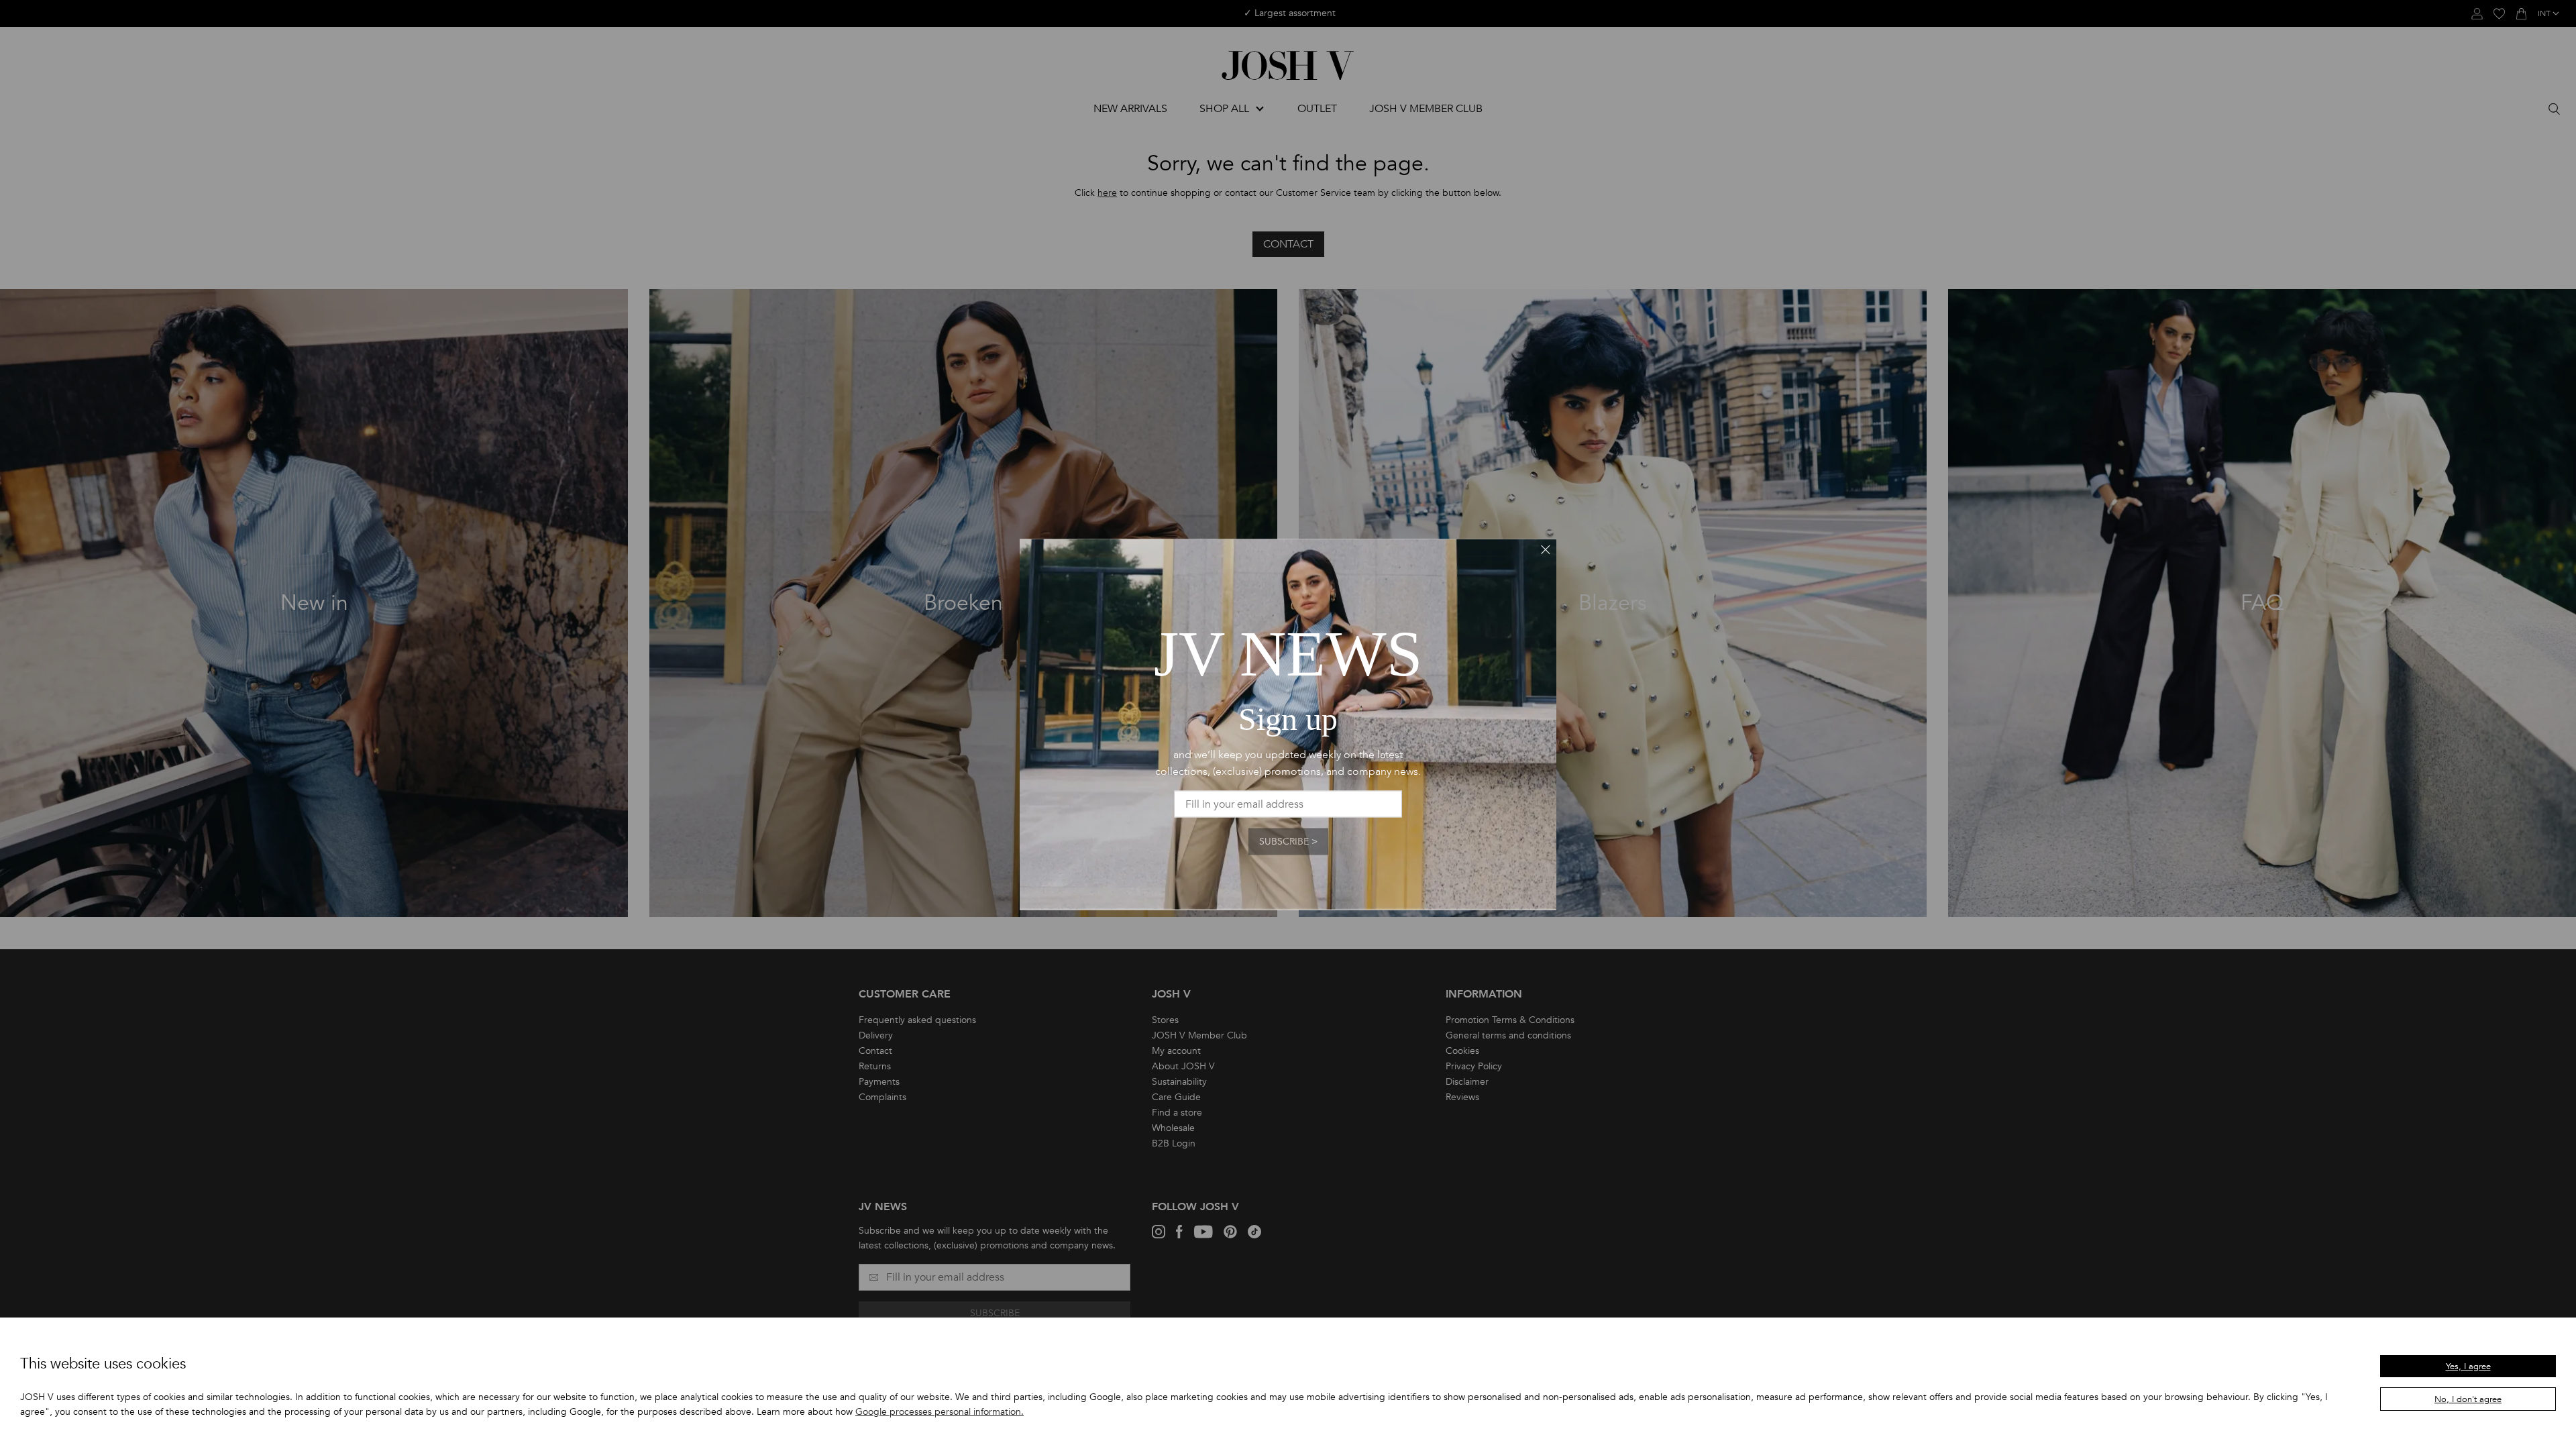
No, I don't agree (2468, 1399)
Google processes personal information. (940, 1412)
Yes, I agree (2468, 1366)
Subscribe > (1288, 842)
